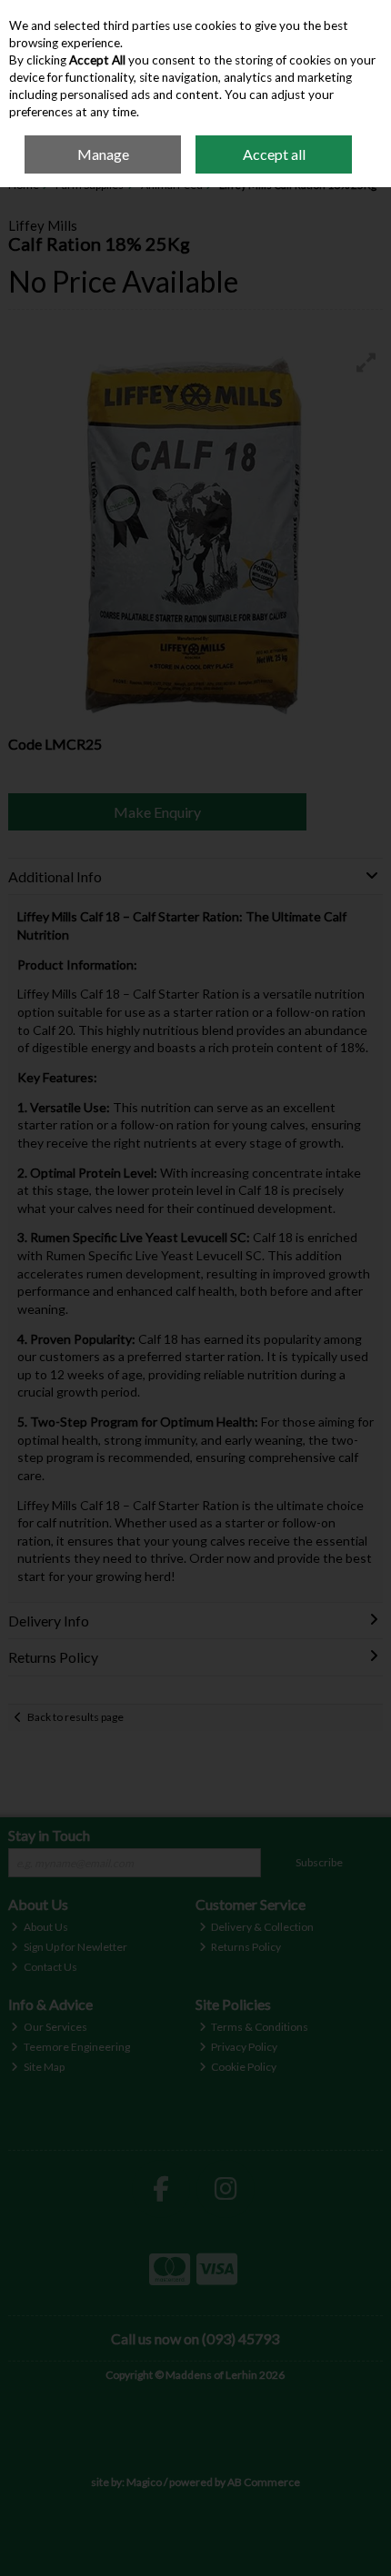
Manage (103, 154)
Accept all (274, 154)
